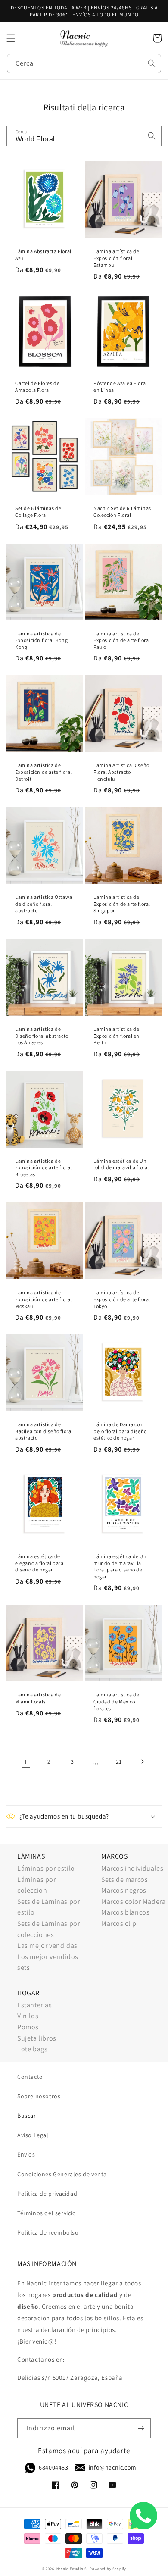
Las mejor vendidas (47, 1945)
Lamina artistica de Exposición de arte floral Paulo (122, 640)
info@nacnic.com (113, 2467)
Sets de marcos (124, 1880)
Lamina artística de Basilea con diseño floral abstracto (44, 1431)
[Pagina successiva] (142, 1762)
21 (119, 1762)
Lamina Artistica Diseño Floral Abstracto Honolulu (121, 772)
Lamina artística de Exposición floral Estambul (116, 258)
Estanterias (35, 2005)
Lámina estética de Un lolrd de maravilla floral (121, 1164)
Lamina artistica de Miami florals (38, 1698)
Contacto (30, 2077)
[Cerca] (152, 63)
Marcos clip (119, 1923)
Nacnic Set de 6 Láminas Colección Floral (122, 512)
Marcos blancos (125, 1912)
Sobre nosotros (39, 2096)
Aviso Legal (33, 2135)
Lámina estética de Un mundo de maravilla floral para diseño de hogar (120, 1566)
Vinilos (28, 2016)
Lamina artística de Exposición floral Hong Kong (41, 640)
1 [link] (26, 1762)
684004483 (53, 2467)
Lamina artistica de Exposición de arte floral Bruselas (44, 1167)
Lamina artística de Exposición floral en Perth (117, 1036)
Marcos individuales (132, 1868)
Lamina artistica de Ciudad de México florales (116, 1701)
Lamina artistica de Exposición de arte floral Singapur (122, 904)
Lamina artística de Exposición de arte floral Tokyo (122, 1299)
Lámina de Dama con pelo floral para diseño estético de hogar (120, 1431)
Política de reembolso (48, 2232)
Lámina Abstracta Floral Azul (43, 255)
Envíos (26, 2154)
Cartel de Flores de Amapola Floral (37, 387)
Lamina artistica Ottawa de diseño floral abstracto (44, 904)
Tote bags (32, 2049)
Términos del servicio (47, 2213)
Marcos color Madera (133, 1901)
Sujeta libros (37, 2038)
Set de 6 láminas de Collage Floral (38, 512)
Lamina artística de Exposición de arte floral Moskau (44, 1299)
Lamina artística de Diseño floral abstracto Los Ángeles (42, 1036)
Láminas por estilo (46, 1868)
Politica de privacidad (47, 2194)
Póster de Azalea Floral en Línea (120, 387)
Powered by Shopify (108, 2568)
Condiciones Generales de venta (62, 2174)
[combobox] (84, 64)
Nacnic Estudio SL (73, 2568)
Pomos (28, 2027)
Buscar (27, 2116)
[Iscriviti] (141, 2428)
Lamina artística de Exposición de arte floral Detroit (44, 772)
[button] (11, 38)
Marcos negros (124, 1890)
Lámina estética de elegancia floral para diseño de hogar (39, 1563)
